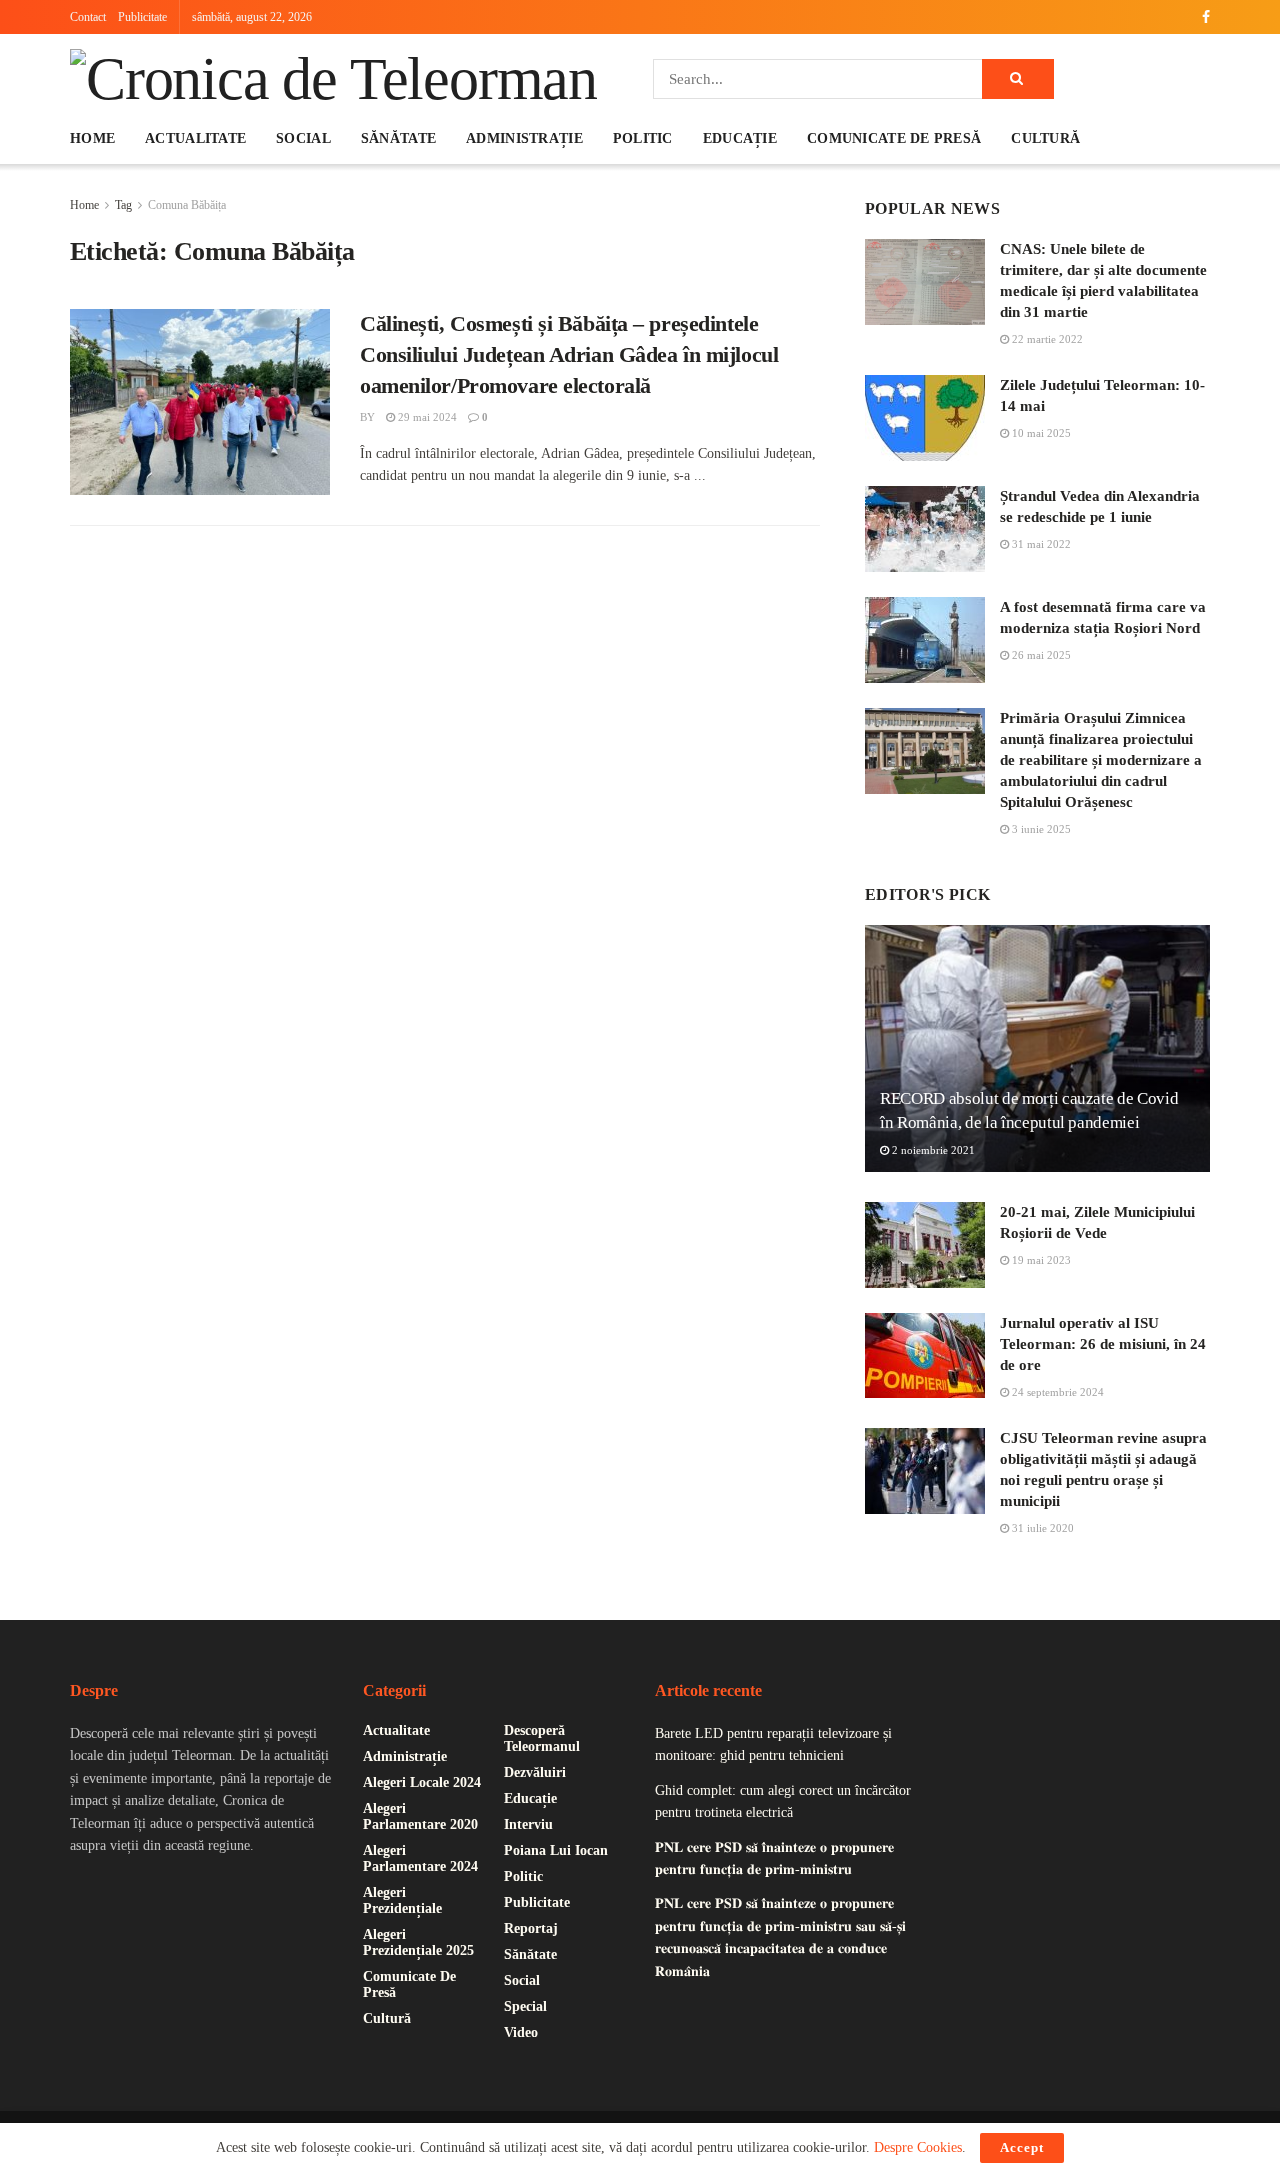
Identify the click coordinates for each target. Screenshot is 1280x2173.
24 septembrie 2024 (1056, 1392)
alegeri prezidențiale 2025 (418, 1942)
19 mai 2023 (1040, 1260)
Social (303, 138)
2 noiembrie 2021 (932, 1150)
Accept (1022, 2147)
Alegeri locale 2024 (422, 1782)
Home (92, 138)
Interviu (528, 1824)
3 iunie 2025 (1040, 829)
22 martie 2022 (1046, 339)
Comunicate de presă (894, 138)
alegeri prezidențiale (402, 1900)
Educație (740, 138)
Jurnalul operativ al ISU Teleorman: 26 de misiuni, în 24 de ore (1103, 1344)
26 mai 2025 (1040, 655)
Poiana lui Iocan (556, 1850)
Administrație (524, 138)
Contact (88, 17)
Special (525, 2006)
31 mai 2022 (1040, 544)
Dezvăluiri (535, 1772)
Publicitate (142, 17)
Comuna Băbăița (187, 205)
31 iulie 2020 (1041, 1528)
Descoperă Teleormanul (542, 1738)
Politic (643, 138)
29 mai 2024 (426, 417)
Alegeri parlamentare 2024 (420, 1858)
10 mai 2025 (1040, 433)
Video (521, 2032)
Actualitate (195, 138)
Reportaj (531, 1928)
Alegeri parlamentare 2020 (420, 1816)
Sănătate (398, 138)
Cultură (1045, 138)
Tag (123, 205)
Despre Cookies (918, 2147)
